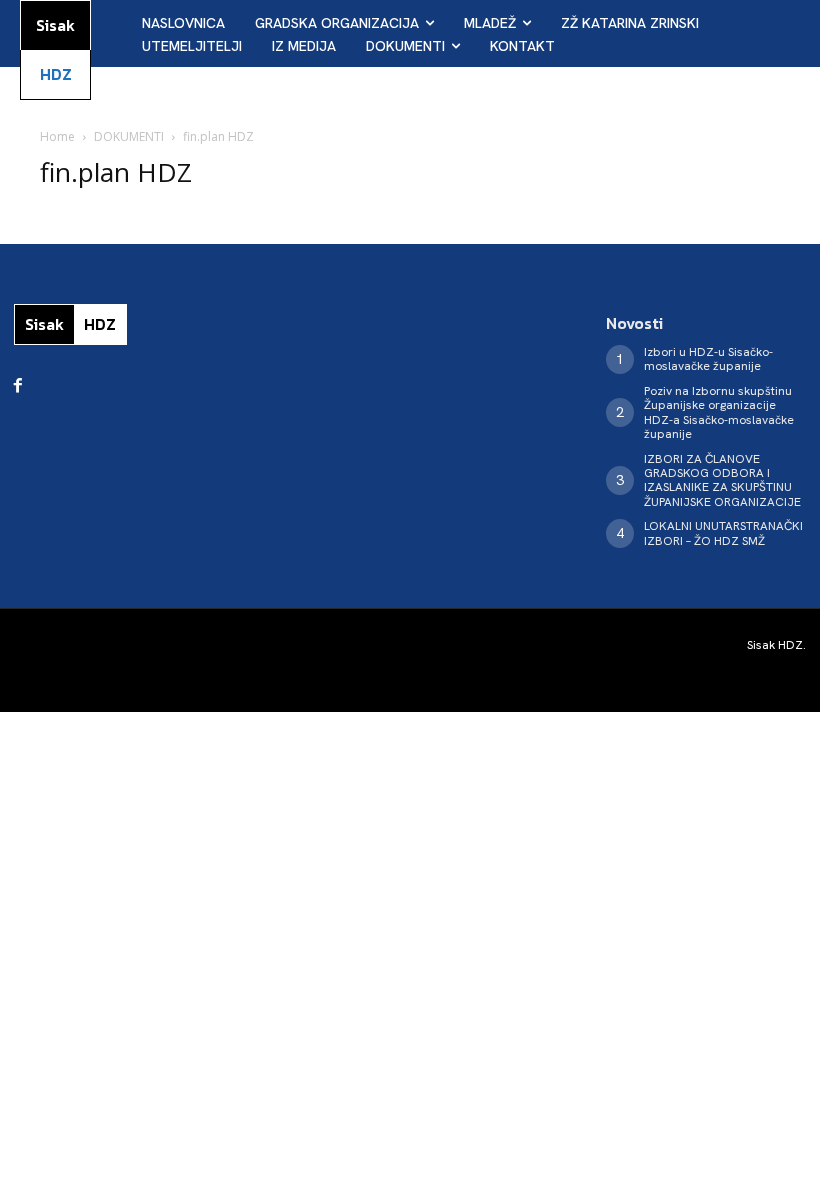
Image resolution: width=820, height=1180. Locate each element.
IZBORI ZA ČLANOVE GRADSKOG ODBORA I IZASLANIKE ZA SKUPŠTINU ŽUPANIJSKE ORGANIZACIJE (722, 480)
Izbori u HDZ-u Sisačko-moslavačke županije (708, 359)
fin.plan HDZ (116, 172)
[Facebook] (18, 386)
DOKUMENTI (129, 136)
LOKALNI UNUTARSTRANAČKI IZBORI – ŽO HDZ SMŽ (723, 533)
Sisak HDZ (775, 645)
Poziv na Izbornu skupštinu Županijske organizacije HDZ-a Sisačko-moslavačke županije (719, 412)
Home (57, 136)
